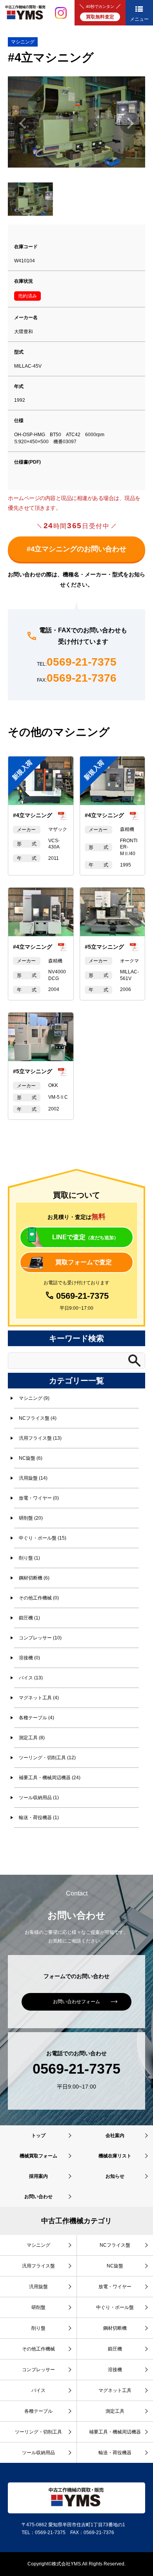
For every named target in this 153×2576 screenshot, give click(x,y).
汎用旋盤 (38, 2287)
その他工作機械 (38, 2349)
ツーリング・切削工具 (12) (47, 1758)
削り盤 (38, 2328)
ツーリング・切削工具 (38, 2432)
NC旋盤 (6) (31, 1458)
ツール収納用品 (38, 2453)
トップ (38, 2136)
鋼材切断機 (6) (34, 1578)
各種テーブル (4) (36, 1718)
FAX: (77, 678)
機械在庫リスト (115, 2156)
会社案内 (115, 2136)
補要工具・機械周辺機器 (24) (50, 1778)
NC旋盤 (115, 2266)
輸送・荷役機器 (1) (39, 1818)
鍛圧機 (115, 2349)
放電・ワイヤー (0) (39, 1498)
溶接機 (115, 2370)
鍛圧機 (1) (29, 1618)
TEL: (77, 662)
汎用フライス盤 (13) (40, 1438)
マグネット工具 (115, 2390)
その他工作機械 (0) (39, 1598)
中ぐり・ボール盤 (115, 2307)
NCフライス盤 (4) (38, 1418)
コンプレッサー (38, 2370)
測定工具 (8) (32, 1738)
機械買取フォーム (38, 2156)
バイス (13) (31, 1678)
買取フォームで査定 (84, 1262)
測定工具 (115, 2411)
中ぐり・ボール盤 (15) (43, 1538)
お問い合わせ (38, 2197)
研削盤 (38, 2307)
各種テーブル (38, 2411)
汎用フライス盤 (38, 2266)
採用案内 (38, 2176)
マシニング (23, 42)
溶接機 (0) (29, 1658)
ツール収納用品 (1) (39, 1798)
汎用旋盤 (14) (33, 1478)
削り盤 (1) (29, 1558)
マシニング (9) (34, 1398)
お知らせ (115, 2176)
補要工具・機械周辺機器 (115, 2432)
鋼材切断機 (115, 2328)
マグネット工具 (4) (39, 1698)
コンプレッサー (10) (40, 1638)
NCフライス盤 (115, 2245)
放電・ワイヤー (115, 2287)
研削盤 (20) (31, 1518)
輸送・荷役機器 (115, 2453)
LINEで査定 (85, 1237)
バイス (38, 2390)
